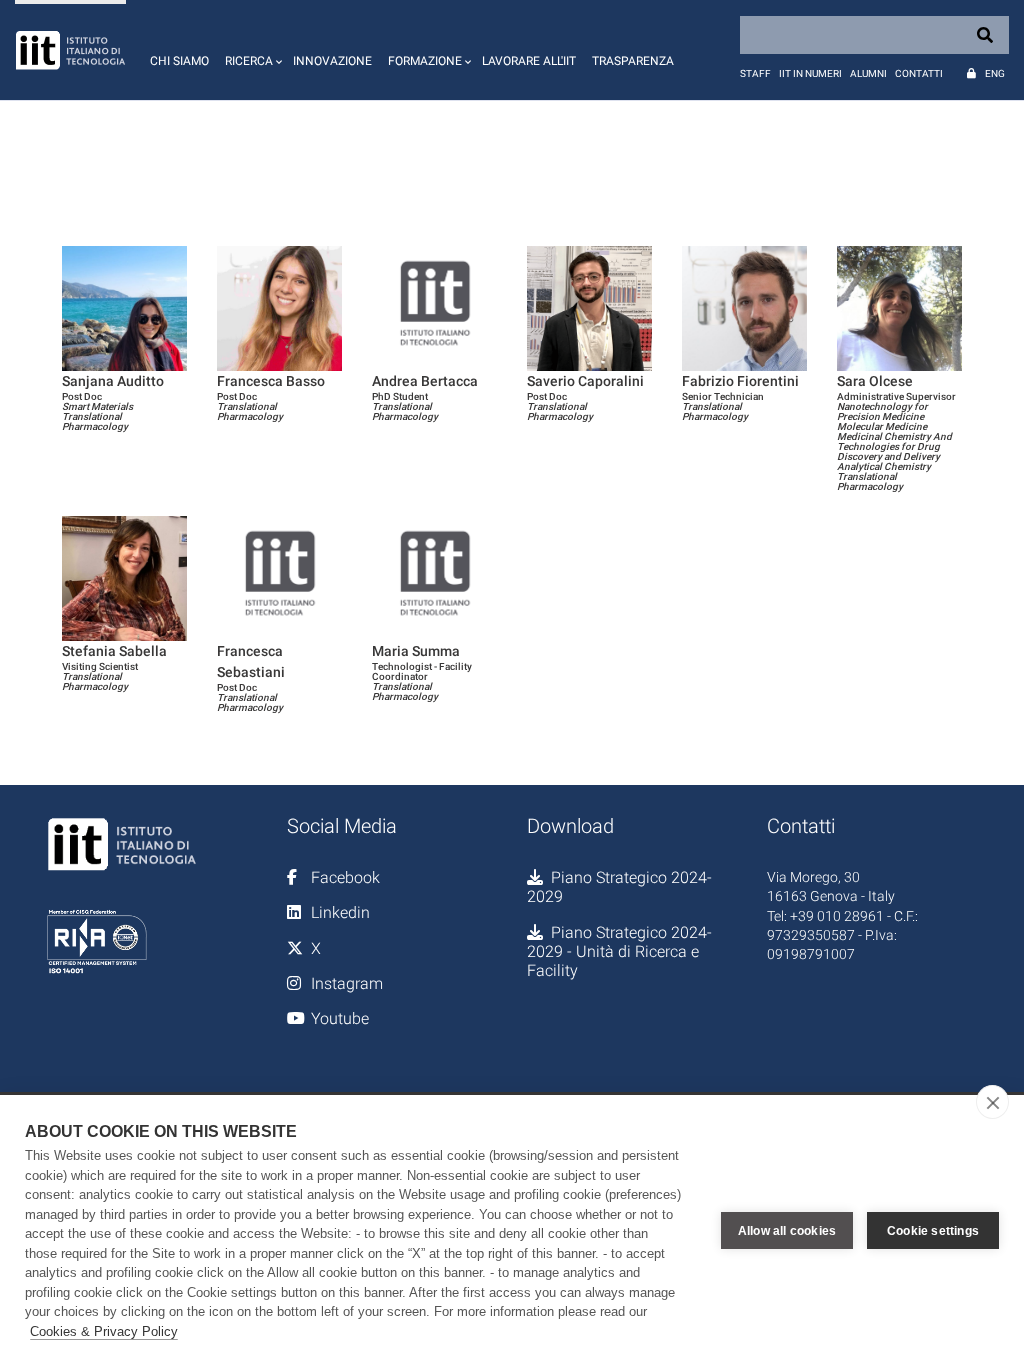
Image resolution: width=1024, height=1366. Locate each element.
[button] (251, 50)
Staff (755, 73)
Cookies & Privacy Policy (104, 1331)
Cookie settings (933, 1231)
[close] (992, 1102)
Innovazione (332, 61)
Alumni (868, 73)
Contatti (919, 73)
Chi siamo (179, 61)
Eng (995, 73)
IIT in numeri (810, 73)
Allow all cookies (787, 1231)
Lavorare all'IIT (529, 61)
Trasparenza (633, 61)
